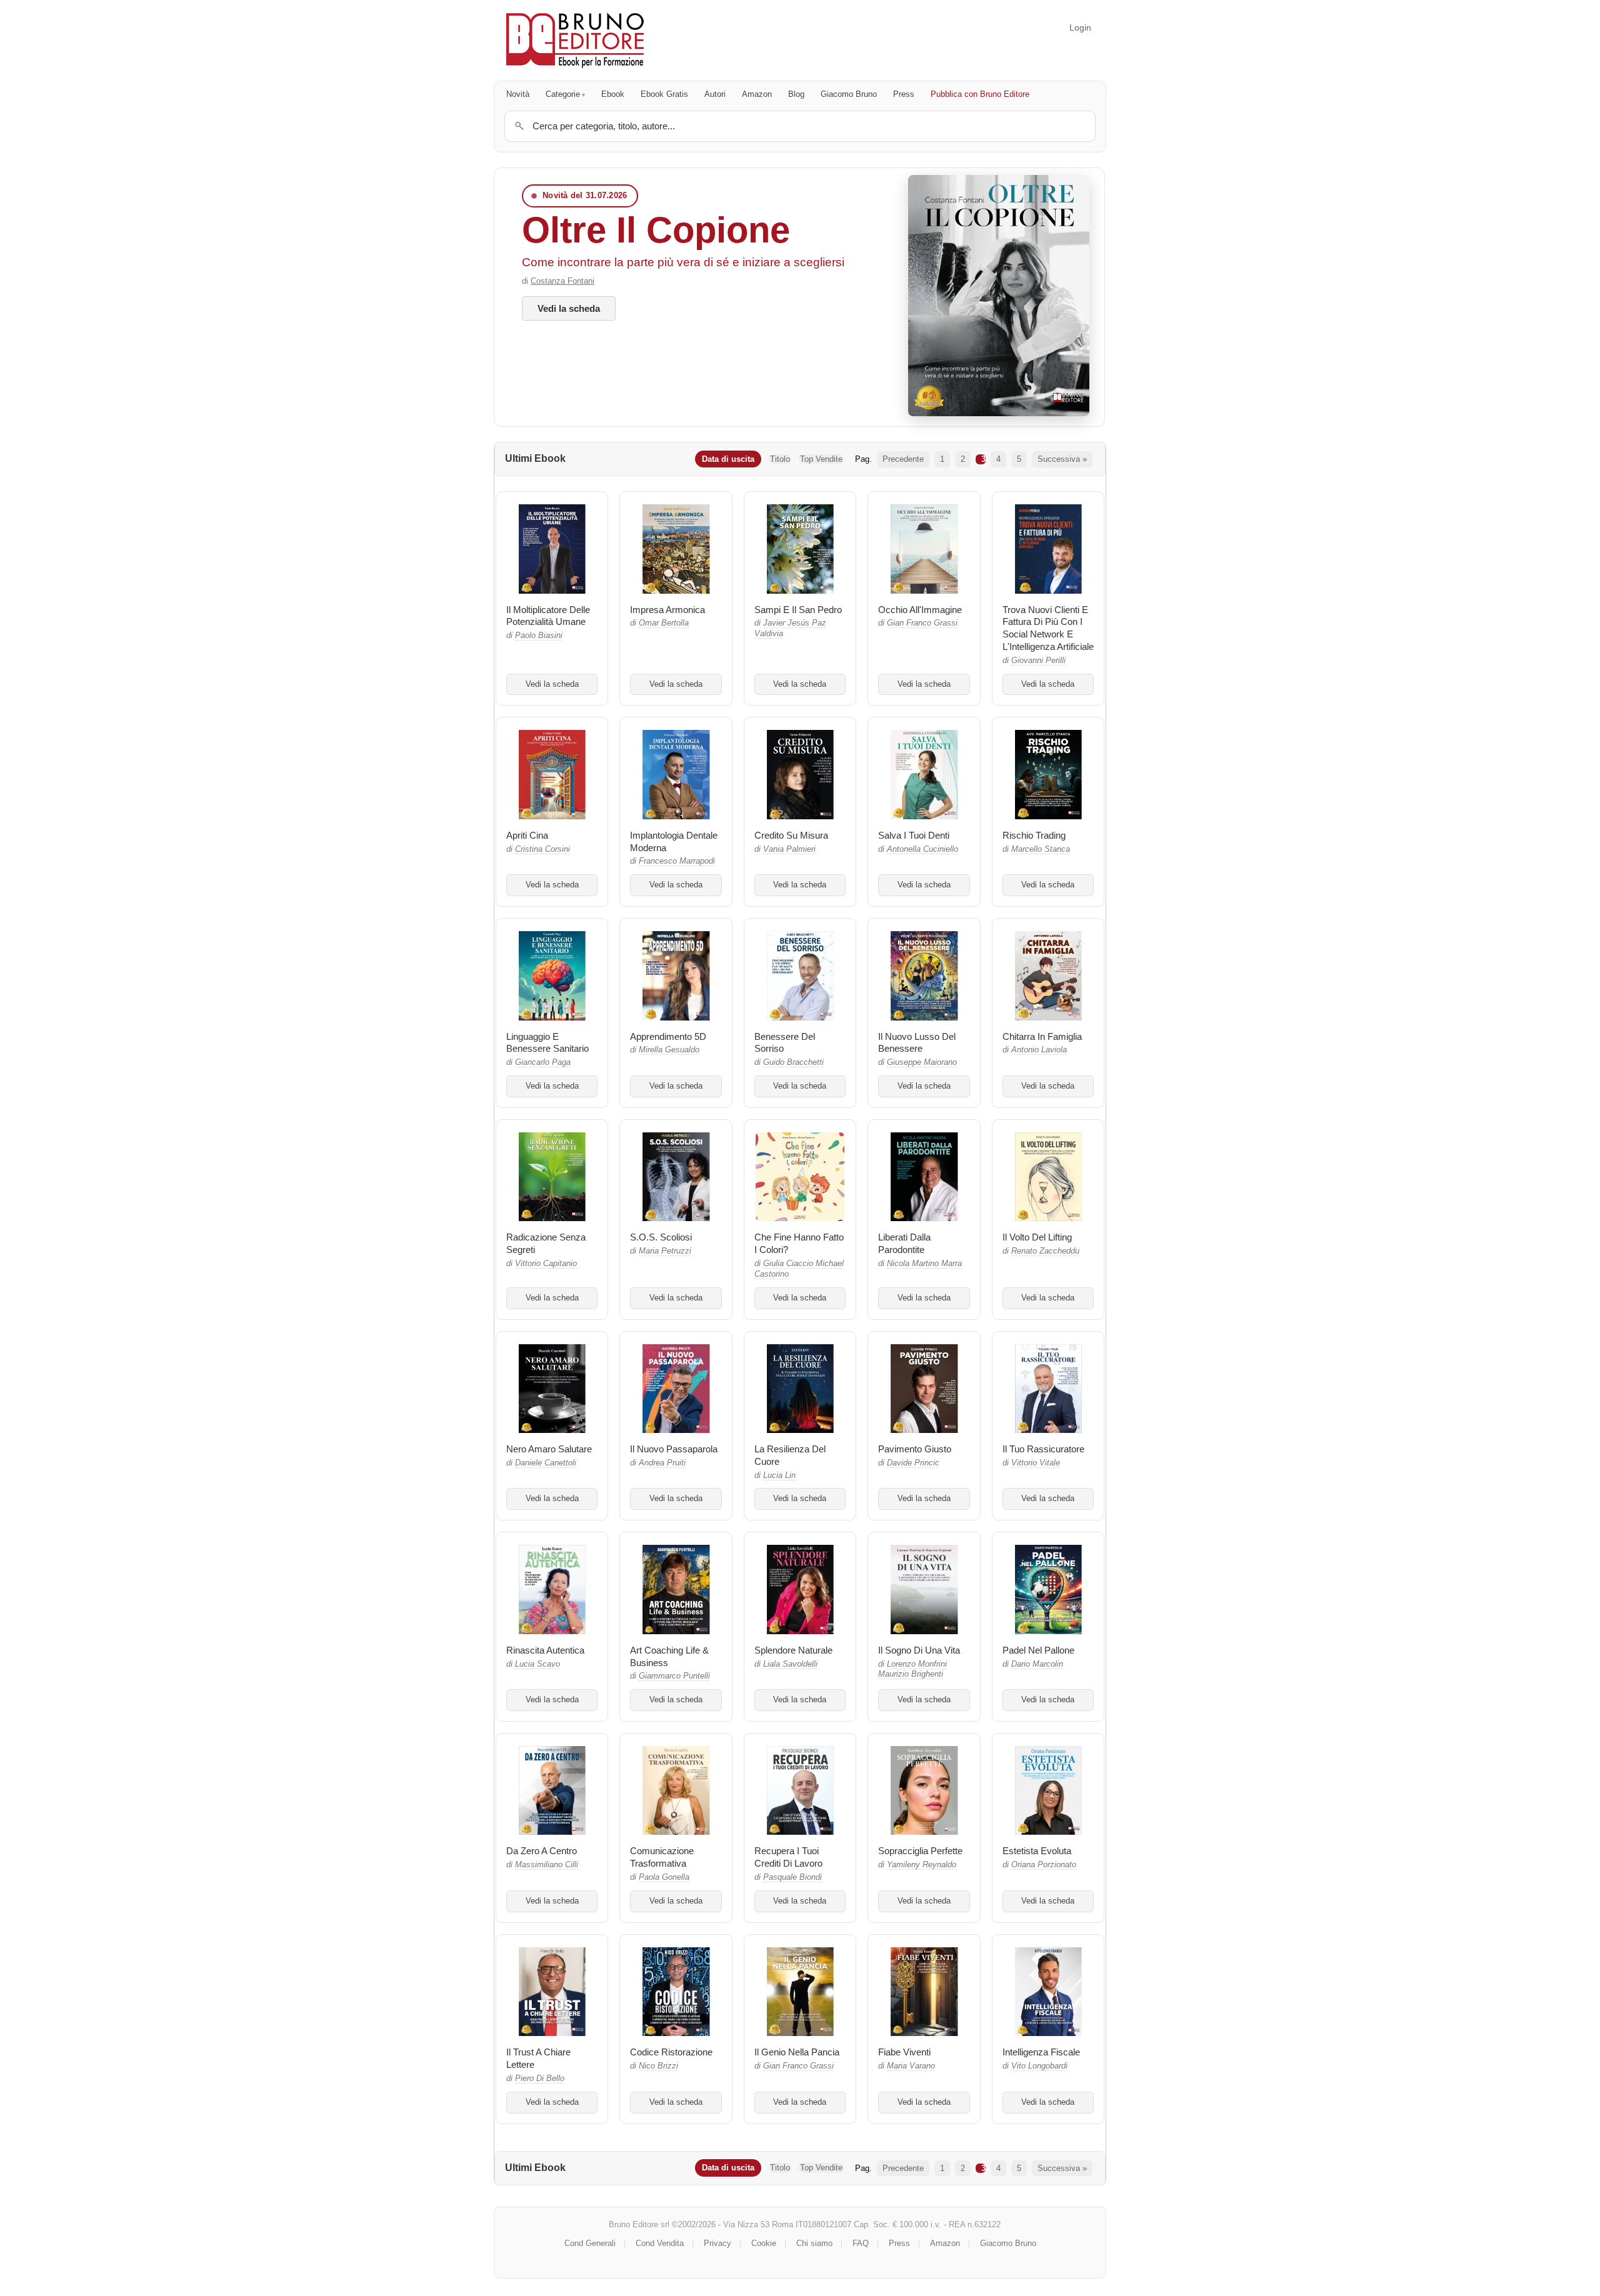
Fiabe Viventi (904, 2052)
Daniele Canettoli (546, 1463)
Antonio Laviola (1039, 1050)
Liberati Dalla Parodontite (904, 1243)
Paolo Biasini (539, 636)
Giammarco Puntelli (674, 1676)
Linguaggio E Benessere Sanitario (547, 1043)
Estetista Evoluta (1037, 1851)
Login (1080, 27)
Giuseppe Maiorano (922, 1062)
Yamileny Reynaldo (922, 1865)
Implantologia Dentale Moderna (674, 841)
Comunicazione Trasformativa (662, 1857)
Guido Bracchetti (793, 1062)
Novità (518, 94)
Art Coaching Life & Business (669, 1656)
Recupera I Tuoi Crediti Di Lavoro (788, 1857)
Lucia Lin (779, 1475)
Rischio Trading (1034, 835)
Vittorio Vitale (1036, 1463)
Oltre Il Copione (656, 230)
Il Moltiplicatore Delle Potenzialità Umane (548, 616)
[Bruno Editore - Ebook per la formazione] (575, 40)
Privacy (717, 2243)
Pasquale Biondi (792, 1877)
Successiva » (1062, 459)
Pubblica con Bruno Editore (980, 94)
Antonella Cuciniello (922, 849)
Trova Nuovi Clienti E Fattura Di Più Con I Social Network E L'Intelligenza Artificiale (1048, 628)
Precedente (903, 459)
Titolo (780, 459)
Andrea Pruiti (662, 1463)
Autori (715, 94)
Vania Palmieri (789, 849)
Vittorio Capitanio (546, 1264)
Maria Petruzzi (665, 1251)
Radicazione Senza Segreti (546, 1243)
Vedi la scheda (569, 308)
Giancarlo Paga (543, 1062)
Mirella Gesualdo (669, 1050)
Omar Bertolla (664, 623)
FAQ (861, 2243)
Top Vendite (821, 459)
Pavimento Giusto (915, 1449)
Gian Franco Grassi (922, 623)
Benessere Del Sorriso (785, 1043)
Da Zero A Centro (542, 1851)
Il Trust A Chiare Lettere (538, 2058)
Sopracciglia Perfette (920, 1851)
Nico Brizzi (658, 2066)
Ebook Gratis (664, 94)
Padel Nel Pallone (1038, 1650)
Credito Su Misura (791, 835)
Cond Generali (590, 2243)
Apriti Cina (527, 835)
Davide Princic (913, 1463)
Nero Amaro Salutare (549, 1449)
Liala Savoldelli (790, 1664)
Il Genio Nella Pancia (797, 2052)
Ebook (613, 94)
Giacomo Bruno (849, 94)
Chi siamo (814, 2243)
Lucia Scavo (537, 1664)
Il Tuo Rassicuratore (1043, 1449)
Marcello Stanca (1041, 849)
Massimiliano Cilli (547, 1865)
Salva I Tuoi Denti (914, 835)
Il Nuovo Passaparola (674, 1449)
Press (904, 94)
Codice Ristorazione (671, 2052)
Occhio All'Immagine (920, 610)
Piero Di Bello (540, 2079)
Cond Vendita (660, 2243)
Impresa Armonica (667, 610)
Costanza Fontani (562, 281)
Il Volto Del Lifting (1037, 1237)
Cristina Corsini (542, 849)
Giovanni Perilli (1038, 661)
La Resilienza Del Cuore (790, 1455)
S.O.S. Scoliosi (661, 1237)
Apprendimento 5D (668, 1036)
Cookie (764, 2243)
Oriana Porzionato (1044, 1865)
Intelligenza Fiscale (1041, 2052)
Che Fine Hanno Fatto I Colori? (799, 1243)
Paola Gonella (664, 1877)
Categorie (563, 94)
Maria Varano (911, 2066)
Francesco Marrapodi (677, 861)
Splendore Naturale (793, 1650)
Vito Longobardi (1039, 2066)
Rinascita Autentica (545, 1650)
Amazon (757, 94)
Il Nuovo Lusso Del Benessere (917, 1043)
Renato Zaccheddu (1045, 1251)
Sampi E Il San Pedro (798, 610)
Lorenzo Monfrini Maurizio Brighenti (912, 1670)
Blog (796, 94)
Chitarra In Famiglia (1042, 1036)
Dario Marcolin (1037, 1664)
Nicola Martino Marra (924, 1264)
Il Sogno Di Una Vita (919, 1650)
